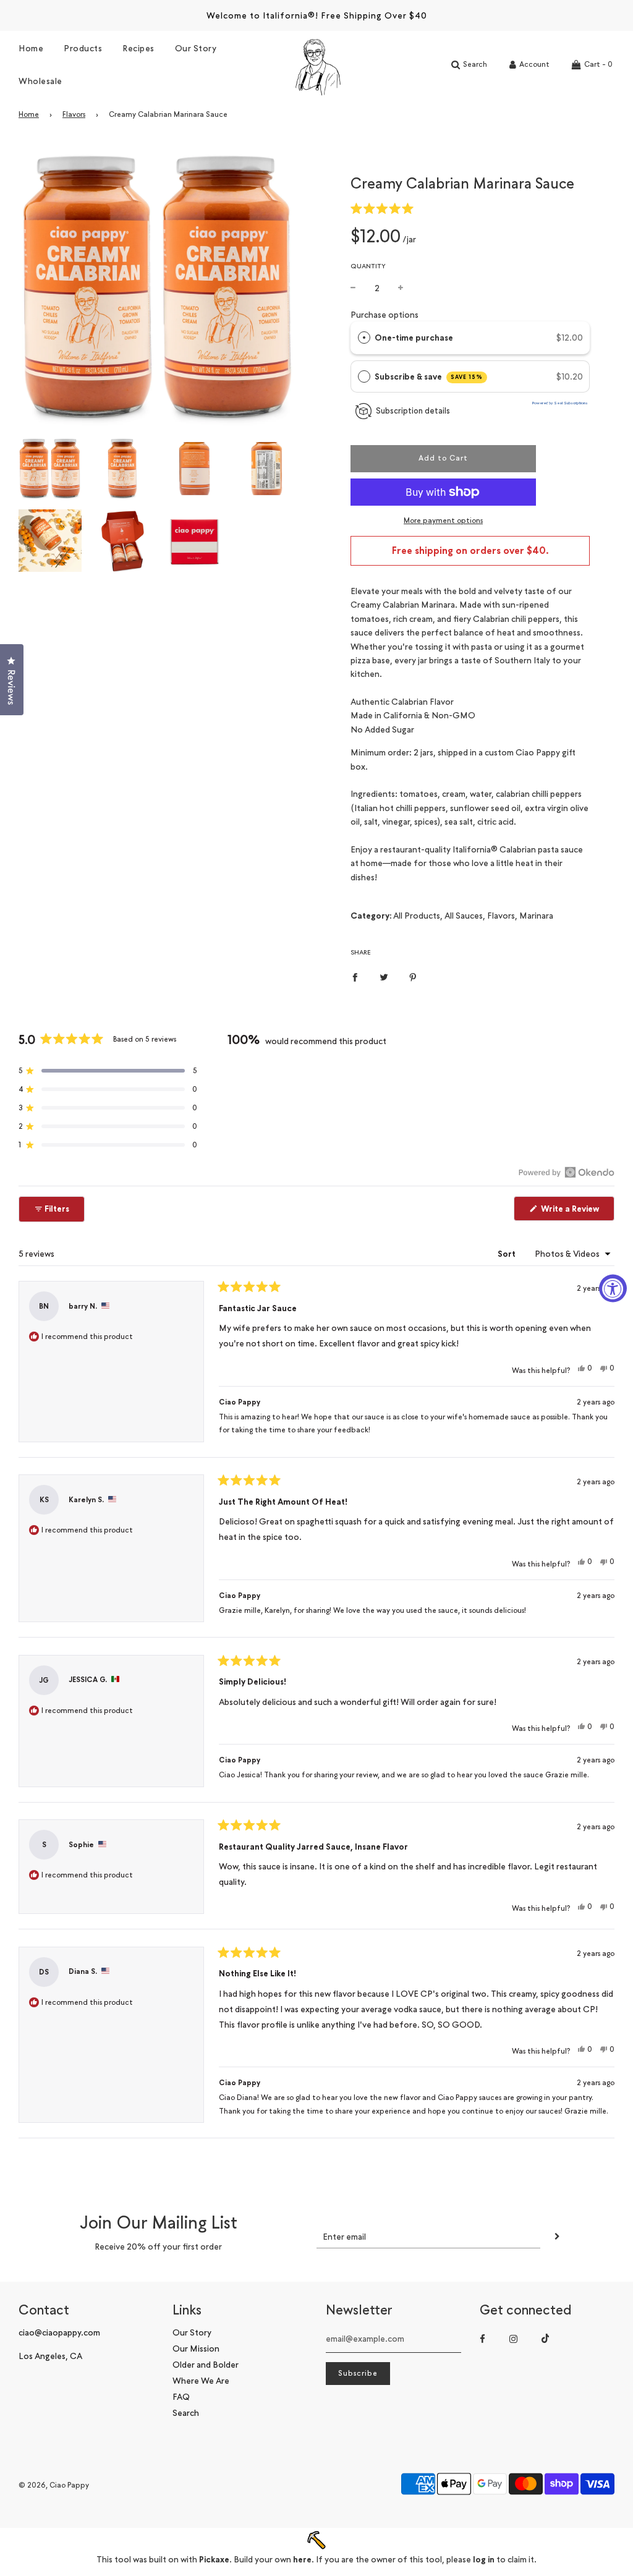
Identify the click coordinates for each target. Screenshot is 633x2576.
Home (31, 48)
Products (83, 48)
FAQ (181, 2396)
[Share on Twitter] (384, 976)
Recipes (138, 48)
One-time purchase (414, 338)
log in (484, 2559)
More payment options (443, 521)
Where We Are (201, 2380)
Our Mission (196, 2348)
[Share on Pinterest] (413, 976)
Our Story (196, 48)
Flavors (74, 114)
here (302, 2559)
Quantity (368, 266)
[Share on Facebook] (355, 976)
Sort (508, 1254)
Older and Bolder (206, 2364)
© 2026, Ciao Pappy (54, 2485)
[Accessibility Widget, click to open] (613, 1288)
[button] (384, 208)
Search (186, 2412)
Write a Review (577, 1211)
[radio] (364, 338)
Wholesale (40, 81)
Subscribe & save (429, 376)
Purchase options (384, 314)
